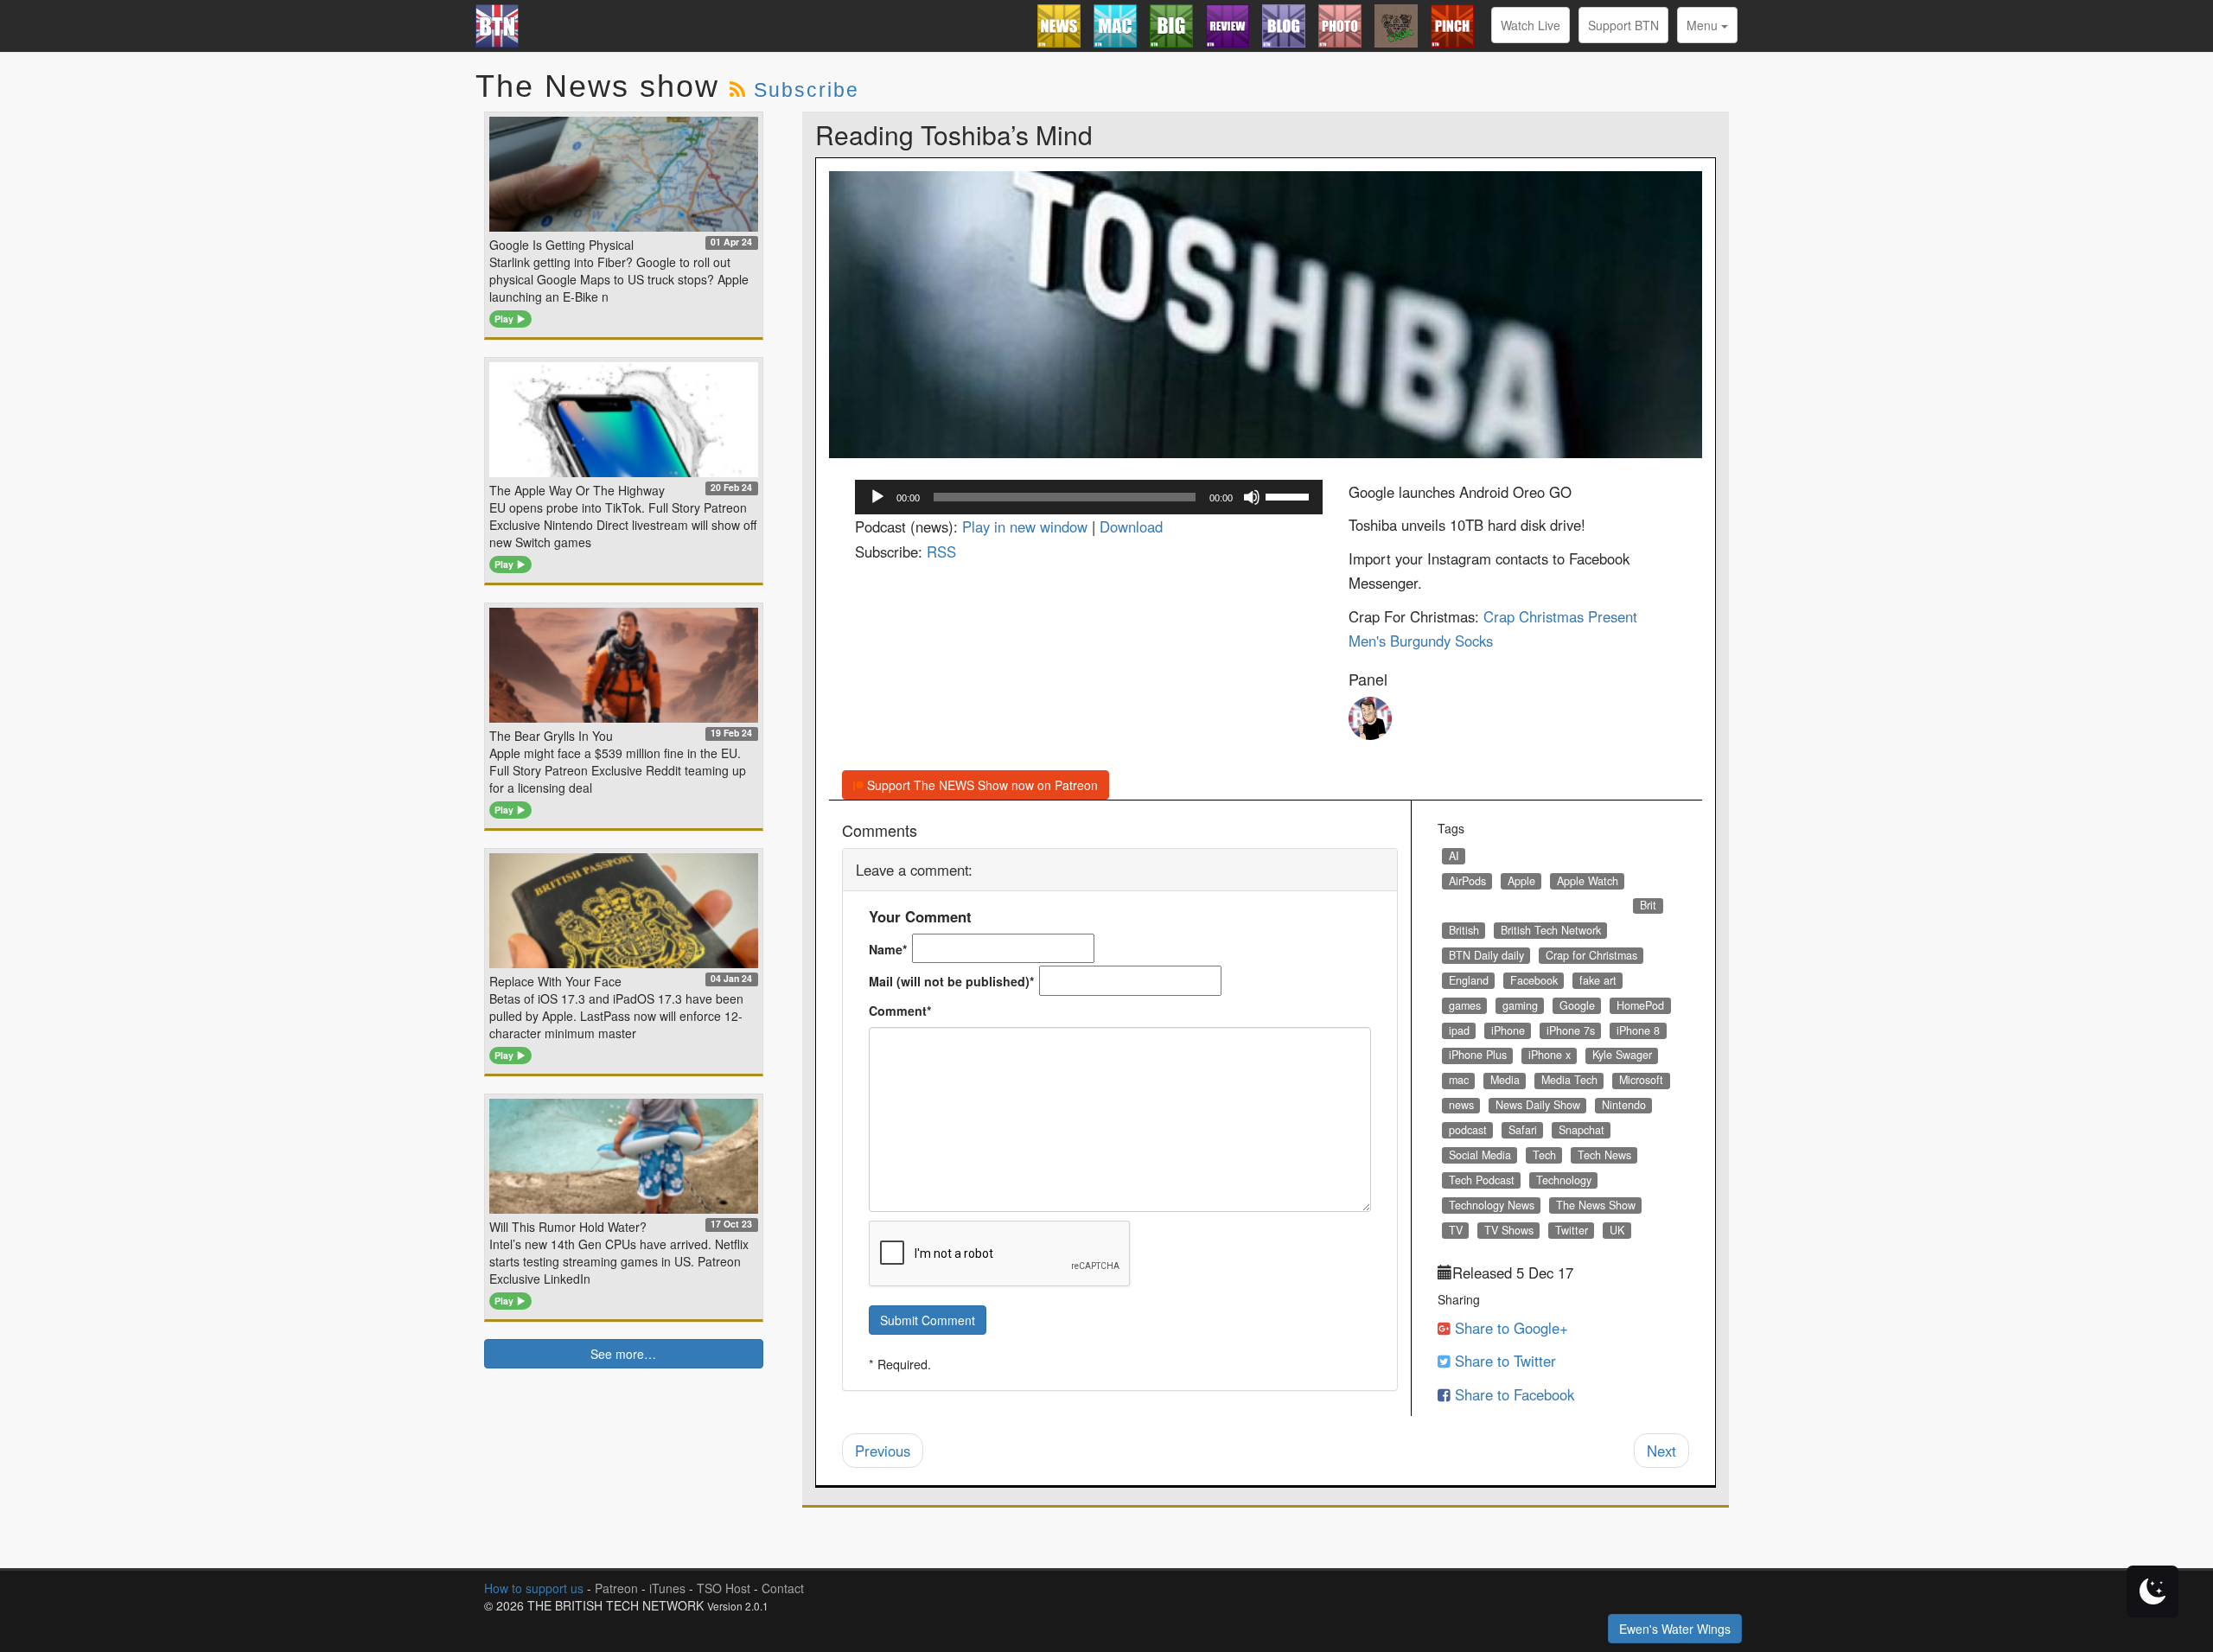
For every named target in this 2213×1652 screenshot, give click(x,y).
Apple (1521, 881)
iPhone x (1550, 1055)
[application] (1089, 497)
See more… (623, 1354)
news (1461, 1105)
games (1465, 1005)
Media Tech (1569, 1080)
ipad (1459, 1030)
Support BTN (1623, 25)
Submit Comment (928, 1320)
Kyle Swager (1622, 1055)
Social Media (1480, 1155)
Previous (883, 1451)
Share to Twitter (1503, 1361)
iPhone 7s (1571, 1030)
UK (1617, 1230)
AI (1454, 856)
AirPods (1467, 881)
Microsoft (1641, 1080)
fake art (1598, 980)
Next (1661, 1451)
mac (1459, 1080)
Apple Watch (1588, 881)
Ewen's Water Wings (1675, 1629)
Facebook (1534, 980)
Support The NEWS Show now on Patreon (981, 785)
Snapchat (1582, 1130)
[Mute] (1252, 497)
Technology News (1492, 1205)
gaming (1520, 1005)
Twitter (1572, 1230)
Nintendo (1624, 1105)
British (1464, 930)
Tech (1544, 1155)
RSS (941, 552)
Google (1577, 1005)
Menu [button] (1704, 25)
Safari (1523, 1130)
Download (1131, 526)
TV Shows (1509, 1230)
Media (1505, 1080)
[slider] (1290, 495)
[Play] (877, 497)
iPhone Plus (1478, 1055)
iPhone (1508, 1030)
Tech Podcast (1482, 1180)
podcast (1468, 1130)
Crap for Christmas (1591, 955)
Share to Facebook (1512, 1394)
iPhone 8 (1638, 1030)
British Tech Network (1551, 930)
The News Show (1596, 1205)
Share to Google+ (1509, 1328)
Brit (1648, 905)
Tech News (1604, 1155)
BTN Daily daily (1486, 955)
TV (1456, 1230)
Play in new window (1025, 526)
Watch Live (1531, 25)
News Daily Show (1538, 1105)
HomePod (1640, 1005)
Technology (1564, 1180)
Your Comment (920, 916)
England (1469, 980)
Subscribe (807, 90)
